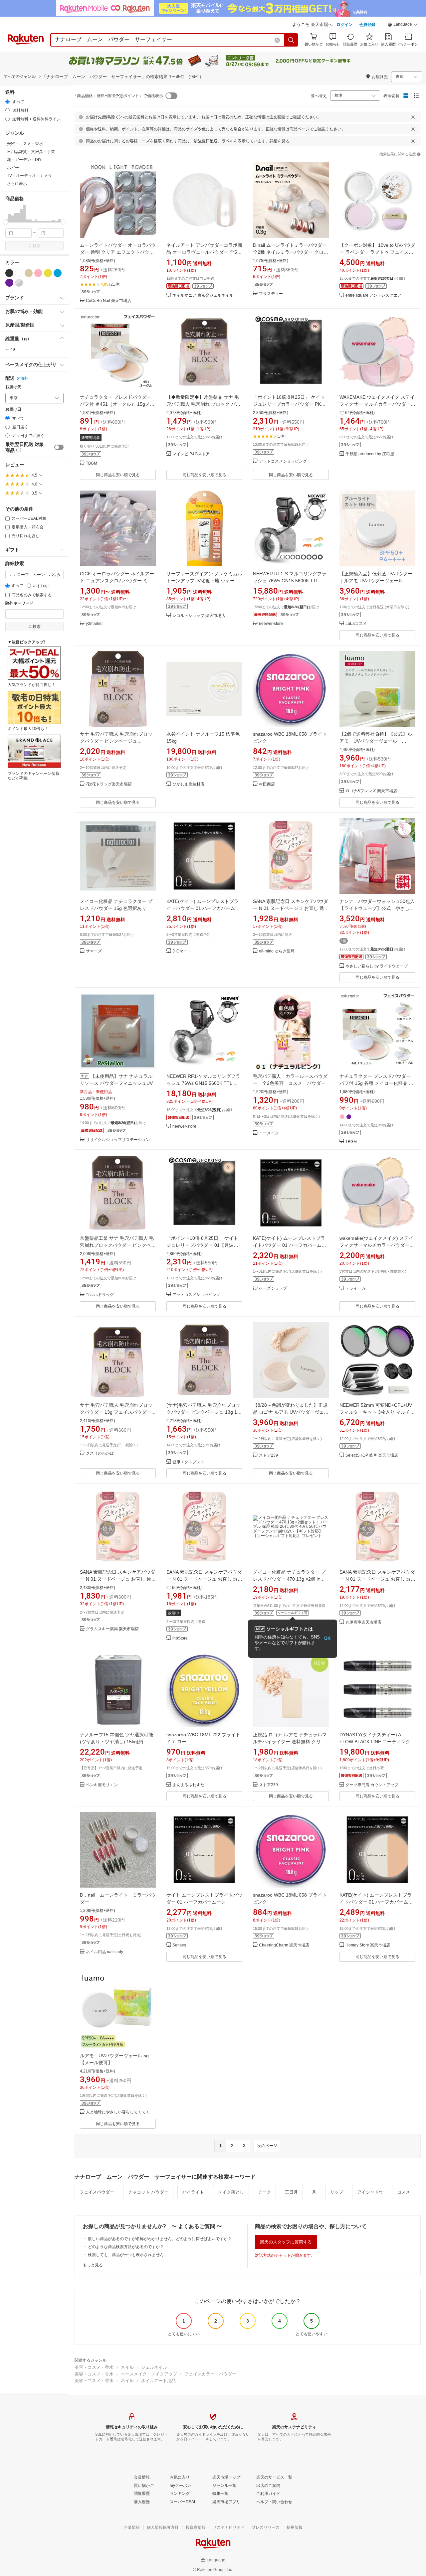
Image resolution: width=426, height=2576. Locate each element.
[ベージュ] (29, 273)
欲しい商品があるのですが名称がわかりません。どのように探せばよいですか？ (160, 2239)
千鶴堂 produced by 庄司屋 (370, 454)
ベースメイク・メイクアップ (149, 2374)
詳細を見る (280, 141)
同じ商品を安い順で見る (118, 475)
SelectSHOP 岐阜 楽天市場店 (372, 1455)
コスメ (404, 2192)
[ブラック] (9, 273)
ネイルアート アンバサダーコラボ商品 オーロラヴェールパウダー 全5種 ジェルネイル (204, 252)
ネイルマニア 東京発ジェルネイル (203, 295)
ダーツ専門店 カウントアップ (372, 1785)
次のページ (267, 2146)
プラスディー (271, 294)
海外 (24, 378)
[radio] (7, 102)
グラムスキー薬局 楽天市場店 (112, 1629)
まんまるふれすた (188, 1785)
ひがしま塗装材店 (188, 784)
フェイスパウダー (97, 2192)
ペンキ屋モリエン (102, 1785)
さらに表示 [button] (17, 184)
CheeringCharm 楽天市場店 (284, 1945)
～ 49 (10, 350)
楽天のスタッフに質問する (286, 2242)
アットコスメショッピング (283, 461)
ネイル (127, 2367)
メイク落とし (231, 2192)
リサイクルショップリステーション (118, 1140)
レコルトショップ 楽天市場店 (199, 616)
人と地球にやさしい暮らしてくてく (118, 2112)
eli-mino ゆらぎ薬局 (277, 951)
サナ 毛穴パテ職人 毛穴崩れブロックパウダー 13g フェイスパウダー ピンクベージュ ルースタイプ (116, 1412)
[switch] (59, 447)
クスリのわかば (100, 1453)
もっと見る (93, 2265)
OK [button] (327, 1638)
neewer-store (271, 624)
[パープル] (9, 283)
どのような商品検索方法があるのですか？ (126, 2247)
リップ (337, 2192)
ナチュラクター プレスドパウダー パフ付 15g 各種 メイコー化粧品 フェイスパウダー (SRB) (376, 1083)
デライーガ (355, 1288)
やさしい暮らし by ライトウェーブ (377, 966)
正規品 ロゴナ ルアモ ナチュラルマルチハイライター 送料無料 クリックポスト (290, 1742)
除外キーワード (19, 603)
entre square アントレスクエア (373, 295)
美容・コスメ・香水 (94, 2367)
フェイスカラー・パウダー (210, 2374)
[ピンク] (38, 273)
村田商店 (267, 784)
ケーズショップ (273, 1288)
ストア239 (268, 1455)
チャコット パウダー (148, 2192)
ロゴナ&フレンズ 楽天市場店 (371, 791)
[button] (403, 25)
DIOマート (182, 951)
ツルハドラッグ (100, 1295)
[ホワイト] (19, 273)
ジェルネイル (154, 2367)
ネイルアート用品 (158, 2381)
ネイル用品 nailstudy (105, 1952)
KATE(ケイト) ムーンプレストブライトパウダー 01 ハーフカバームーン (203, 908)
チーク (264, 2192)
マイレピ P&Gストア (191, 454)
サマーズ (94, 951)
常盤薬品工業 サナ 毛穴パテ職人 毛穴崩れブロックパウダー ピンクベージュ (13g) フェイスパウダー (118, 1245)
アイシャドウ (370, 2192)
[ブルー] (58, 273)
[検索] (291, 40)
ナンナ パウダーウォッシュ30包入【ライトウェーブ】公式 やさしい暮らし (377, 908)
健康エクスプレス (188, 1462)
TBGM (92, 463)
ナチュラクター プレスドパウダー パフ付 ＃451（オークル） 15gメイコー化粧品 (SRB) (117, 404)
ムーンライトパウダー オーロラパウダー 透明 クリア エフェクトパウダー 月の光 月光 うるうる (118, 252)
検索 (37, 246)
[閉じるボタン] (413, 117)
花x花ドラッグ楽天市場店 (109, 784)
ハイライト (193, 2192)
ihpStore (180, 1638)
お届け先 (13, 387)
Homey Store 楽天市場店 (368, 1945)
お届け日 (13, 410)
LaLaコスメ (356, 624)
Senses (179, 1945)
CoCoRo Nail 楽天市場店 (108, 301)
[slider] (5, 222)
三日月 (291, 2192)
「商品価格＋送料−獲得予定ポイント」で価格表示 (118, 96)
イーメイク (269, 1133)
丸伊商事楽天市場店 (363, 1622)
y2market (94, 624)
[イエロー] (48, 273)
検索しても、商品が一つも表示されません (126, 2255)
